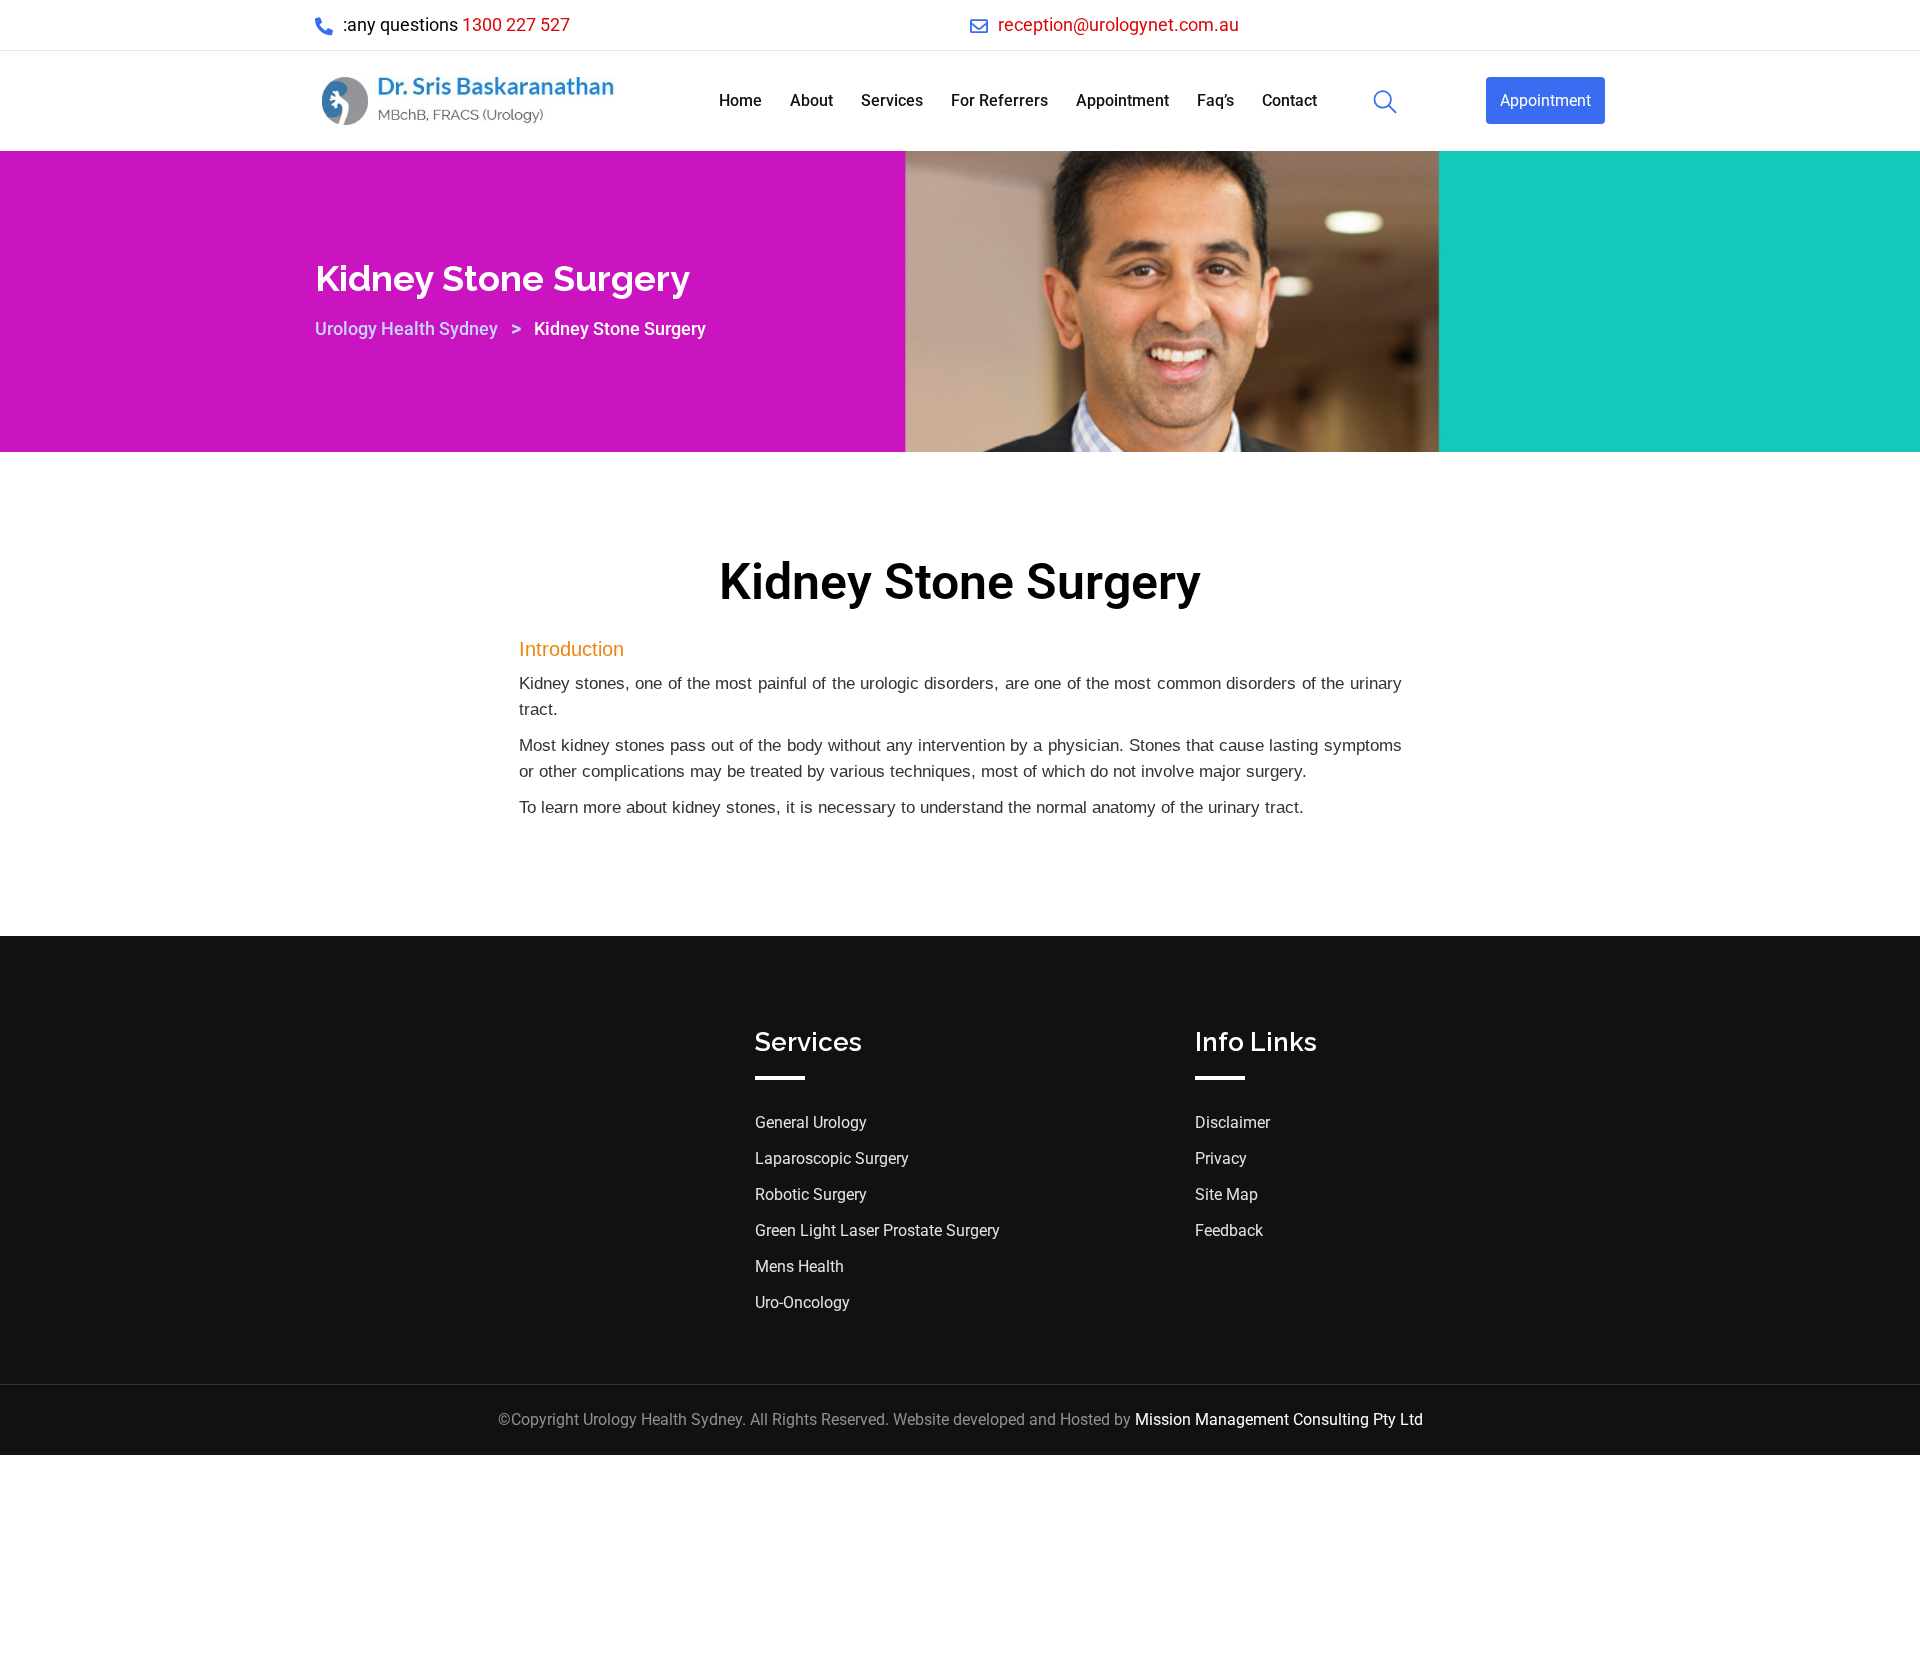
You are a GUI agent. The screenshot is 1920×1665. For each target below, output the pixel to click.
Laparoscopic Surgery (832, 1158)
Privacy (1221, 1158)
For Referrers (999, 100)
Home (740, 100)
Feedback (1229, 1230)
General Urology (811, 1122)
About (811, 100)
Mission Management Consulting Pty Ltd (1279, 1419)
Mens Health (799, 1266)
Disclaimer (1232, 1122)
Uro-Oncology (802, 1302)
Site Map (1226, 1194)
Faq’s (1215, 100)
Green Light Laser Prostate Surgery (877, 1230)
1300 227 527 (516, 24)
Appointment (1122, 100)
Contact (1289, 100)
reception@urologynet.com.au (1118, 24)
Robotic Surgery (811, 1194)
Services (892, 100)
